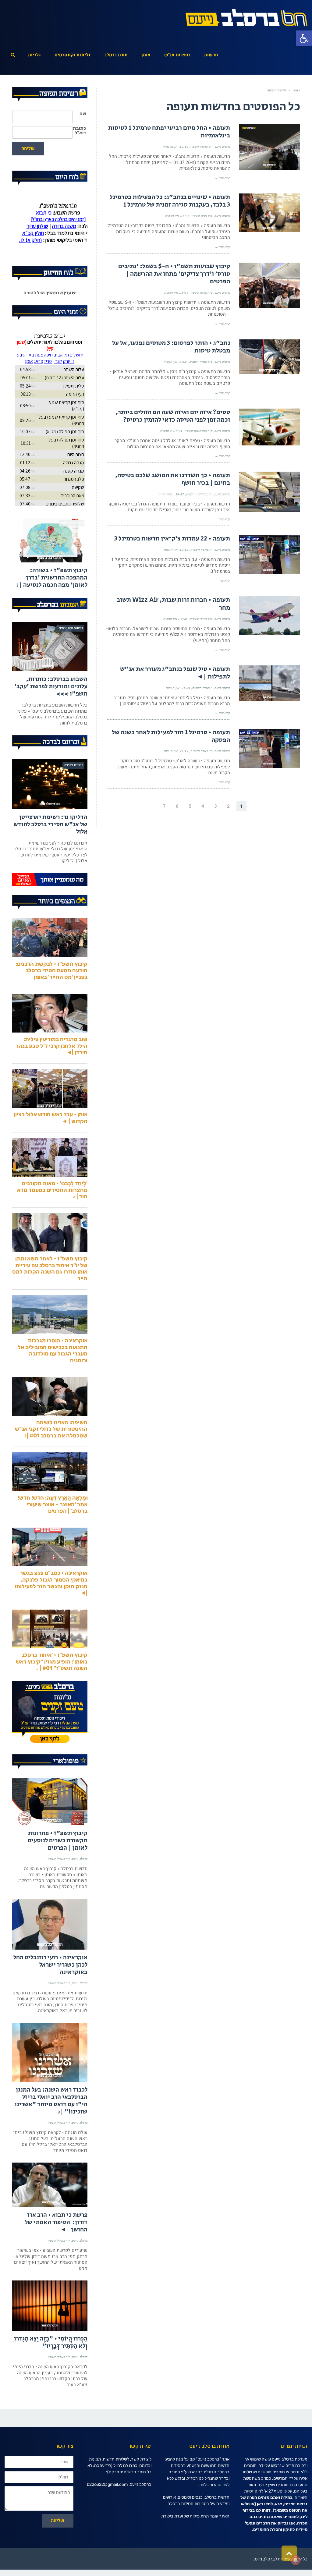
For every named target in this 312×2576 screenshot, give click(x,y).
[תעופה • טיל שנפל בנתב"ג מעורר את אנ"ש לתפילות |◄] (269, 683)
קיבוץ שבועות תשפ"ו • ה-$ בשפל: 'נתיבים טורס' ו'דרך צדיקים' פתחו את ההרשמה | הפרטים (174, 274)
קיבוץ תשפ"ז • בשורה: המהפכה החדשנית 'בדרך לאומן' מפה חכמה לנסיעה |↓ (52, 610)
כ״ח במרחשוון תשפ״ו (199, 431)
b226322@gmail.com (107, 2516)
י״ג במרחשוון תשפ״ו (199, 494)
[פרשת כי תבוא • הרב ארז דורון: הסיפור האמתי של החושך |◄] (50, 2217)
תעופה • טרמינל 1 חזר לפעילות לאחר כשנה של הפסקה (171, 736)
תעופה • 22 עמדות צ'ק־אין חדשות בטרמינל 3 (172, 539)
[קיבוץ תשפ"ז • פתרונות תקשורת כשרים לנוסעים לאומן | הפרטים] (50, 1834)
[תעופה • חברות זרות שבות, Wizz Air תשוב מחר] (269, 616)
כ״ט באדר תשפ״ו (201, 362)
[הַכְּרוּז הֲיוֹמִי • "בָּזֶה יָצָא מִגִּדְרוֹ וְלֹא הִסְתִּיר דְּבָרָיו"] (50, 2338)
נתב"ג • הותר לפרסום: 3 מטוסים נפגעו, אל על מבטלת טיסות (171, 347)
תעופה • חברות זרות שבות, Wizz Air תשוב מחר (173, 604)
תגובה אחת (170, 147)
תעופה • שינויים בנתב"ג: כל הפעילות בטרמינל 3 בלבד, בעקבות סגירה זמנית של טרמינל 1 (170, 201)
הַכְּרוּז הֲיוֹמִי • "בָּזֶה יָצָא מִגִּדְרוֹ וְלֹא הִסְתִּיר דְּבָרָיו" (51, 2374)
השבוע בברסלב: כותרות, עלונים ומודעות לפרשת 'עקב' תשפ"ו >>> (51, 719)
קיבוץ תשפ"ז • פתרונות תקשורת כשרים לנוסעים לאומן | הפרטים (58, 1873)
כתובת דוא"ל (79, 131)
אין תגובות (172, 216)
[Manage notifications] (296, 2560)
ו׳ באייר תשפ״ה (202, 688)
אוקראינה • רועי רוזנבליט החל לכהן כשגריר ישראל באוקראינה (50, 1997)
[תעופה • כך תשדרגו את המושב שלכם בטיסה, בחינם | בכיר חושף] (269, 492)
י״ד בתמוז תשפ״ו (201, 147)
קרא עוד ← (222, 178)
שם (83, 114)
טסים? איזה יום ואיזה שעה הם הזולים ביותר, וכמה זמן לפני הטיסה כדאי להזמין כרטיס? (173, 416)
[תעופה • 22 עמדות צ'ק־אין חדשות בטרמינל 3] (269, 555)
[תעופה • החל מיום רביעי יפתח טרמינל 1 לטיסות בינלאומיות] (269, 147)
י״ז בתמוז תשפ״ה (201, 550)
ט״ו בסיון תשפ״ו (202, 216)
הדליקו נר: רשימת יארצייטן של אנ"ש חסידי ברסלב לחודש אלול (50, 857)
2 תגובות (166, 431)
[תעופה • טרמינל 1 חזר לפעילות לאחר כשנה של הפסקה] (269, 748)
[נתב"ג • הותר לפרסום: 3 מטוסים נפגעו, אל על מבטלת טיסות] (269, 357)
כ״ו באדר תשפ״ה (201, 751)
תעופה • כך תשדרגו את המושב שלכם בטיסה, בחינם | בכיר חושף (173, 479)
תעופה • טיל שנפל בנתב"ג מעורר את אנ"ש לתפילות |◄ (175, 673)
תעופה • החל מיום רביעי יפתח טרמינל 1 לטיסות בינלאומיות (169, 132)
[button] (304, 38)
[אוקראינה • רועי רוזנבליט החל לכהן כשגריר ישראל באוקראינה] (50, 1956)
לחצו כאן (265, 2536)
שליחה (28, 148)
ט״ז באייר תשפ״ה (201, 619)
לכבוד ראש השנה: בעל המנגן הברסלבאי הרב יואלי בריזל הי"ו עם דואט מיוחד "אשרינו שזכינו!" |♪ (51, 2133)
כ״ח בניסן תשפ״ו (202, 292)
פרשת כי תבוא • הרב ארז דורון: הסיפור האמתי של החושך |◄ (56, 2254)
